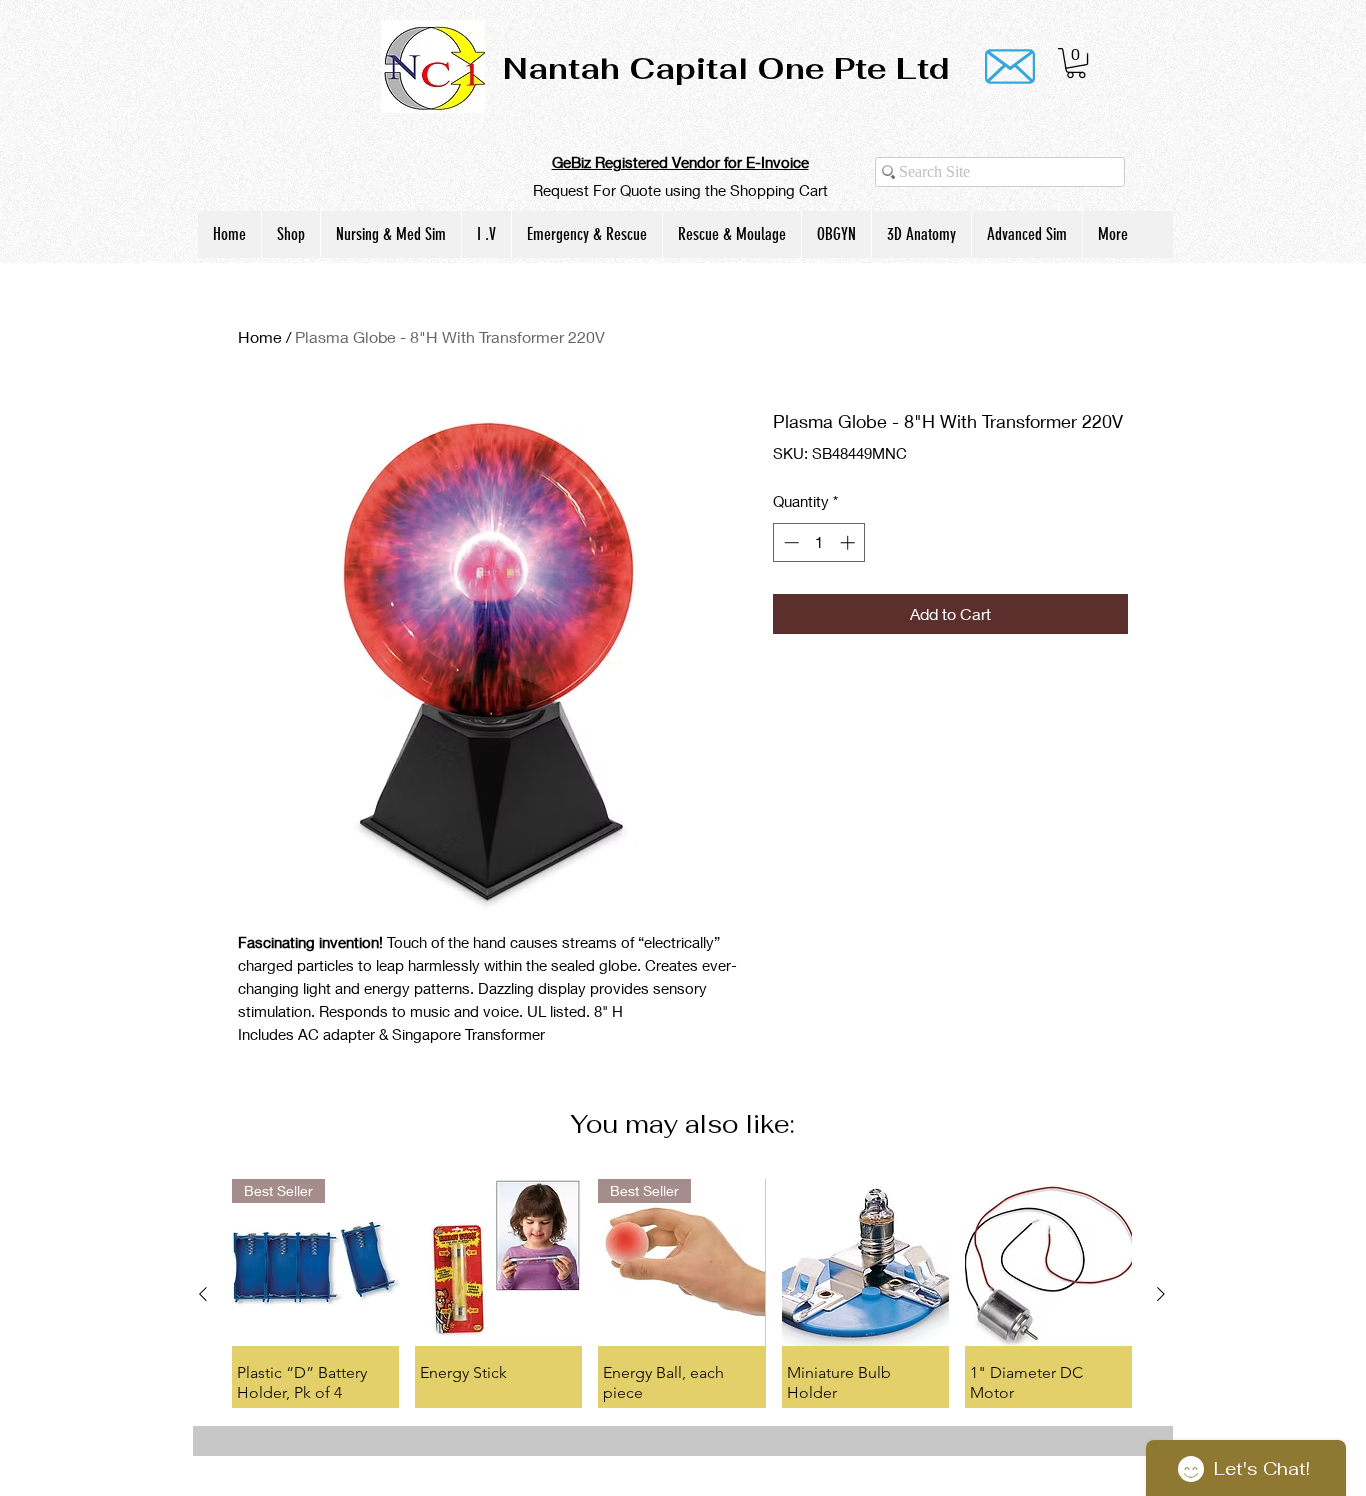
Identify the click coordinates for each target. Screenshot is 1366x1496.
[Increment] (849, 542)
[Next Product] (1161, 1294)
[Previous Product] (203, 1294)
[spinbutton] (819, 542)
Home (260, 336)
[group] (682, 1293)
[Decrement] (789, 542)
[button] (1076, 63)
